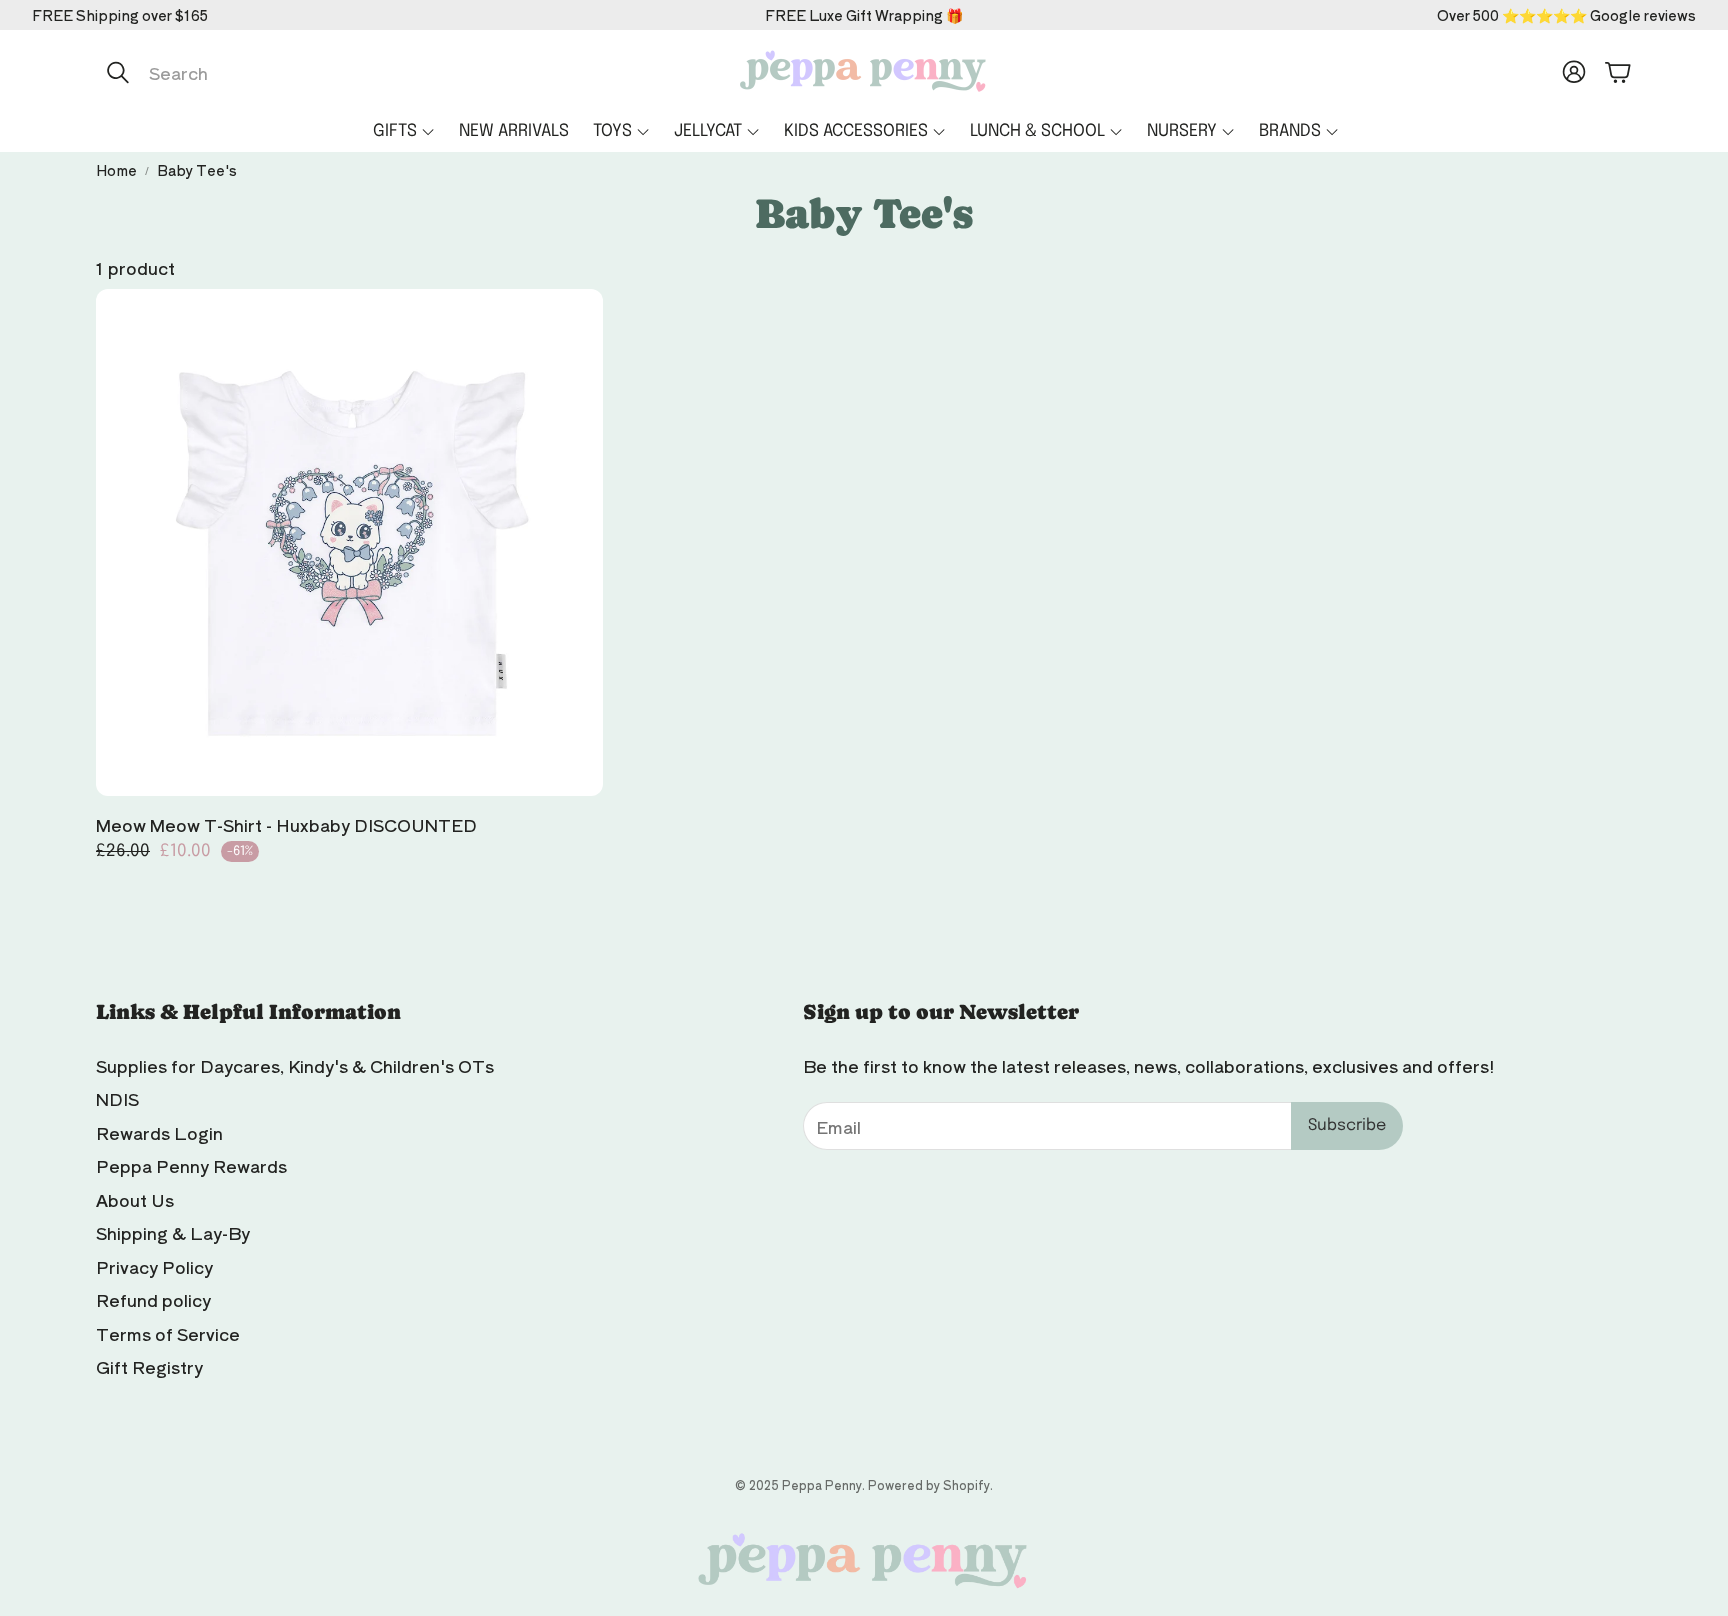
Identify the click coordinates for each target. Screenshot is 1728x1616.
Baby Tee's (197, 170)
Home (116, 170)
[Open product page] (349, 542)
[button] (307, 72)
